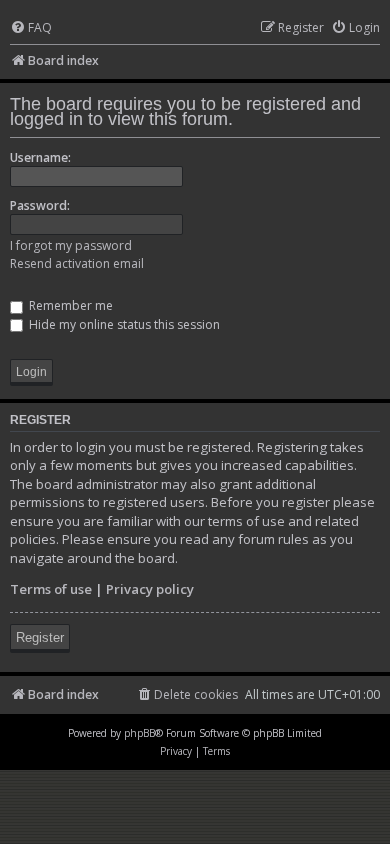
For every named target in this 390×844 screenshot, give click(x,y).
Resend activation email (77, 263)
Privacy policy (150, 589)
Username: (40, 157)
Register (40, 637)
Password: (40, 205)
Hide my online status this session (123, 324)
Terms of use (51, 589)
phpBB (139, 733)
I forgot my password (71, 245)
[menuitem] (31, 28)
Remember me (69, 305)
